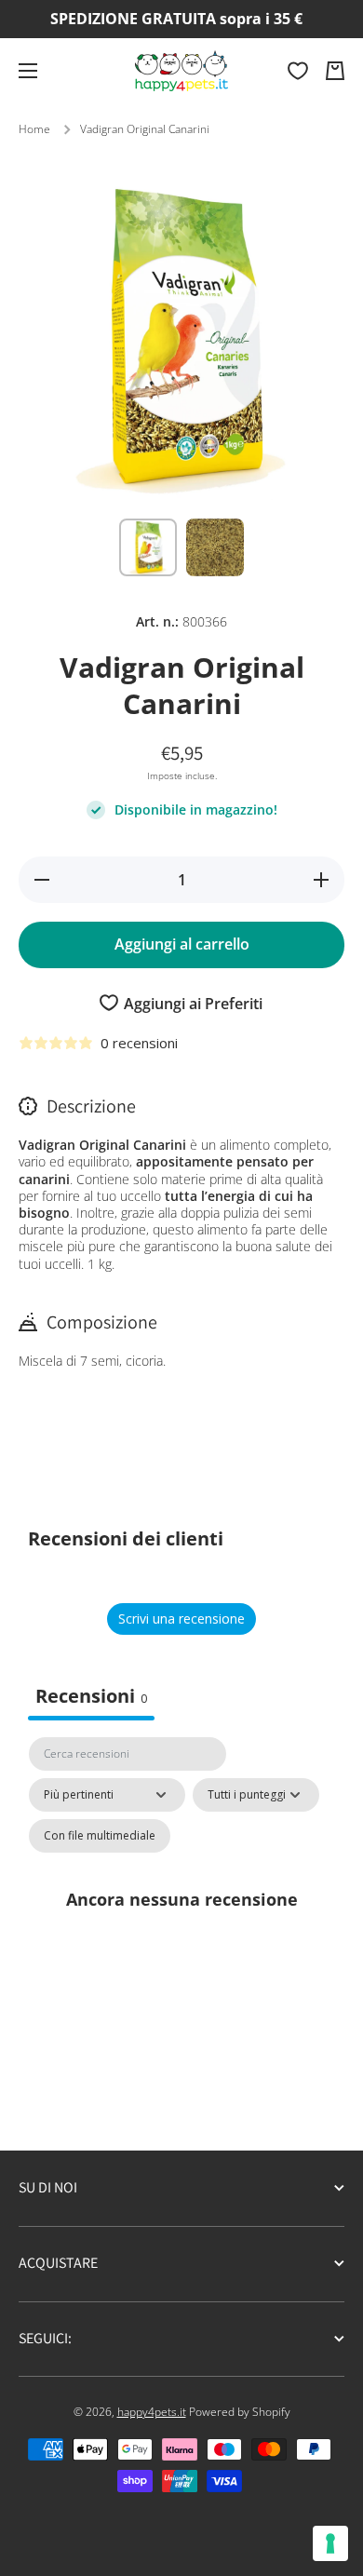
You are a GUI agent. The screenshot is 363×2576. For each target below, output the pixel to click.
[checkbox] (100, 1836)
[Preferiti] (298, 71)
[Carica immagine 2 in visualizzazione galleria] (215, 547)
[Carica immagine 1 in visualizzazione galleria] (148, 547)
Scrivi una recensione (181, 1618)
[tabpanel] (181, 1920)
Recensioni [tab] (91, 1696)
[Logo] (181, 71)
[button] (335, 71)
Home (34, 129)
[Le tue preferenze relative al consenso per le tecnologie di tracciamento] (330, 2543)
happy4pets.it (152, 2412)
